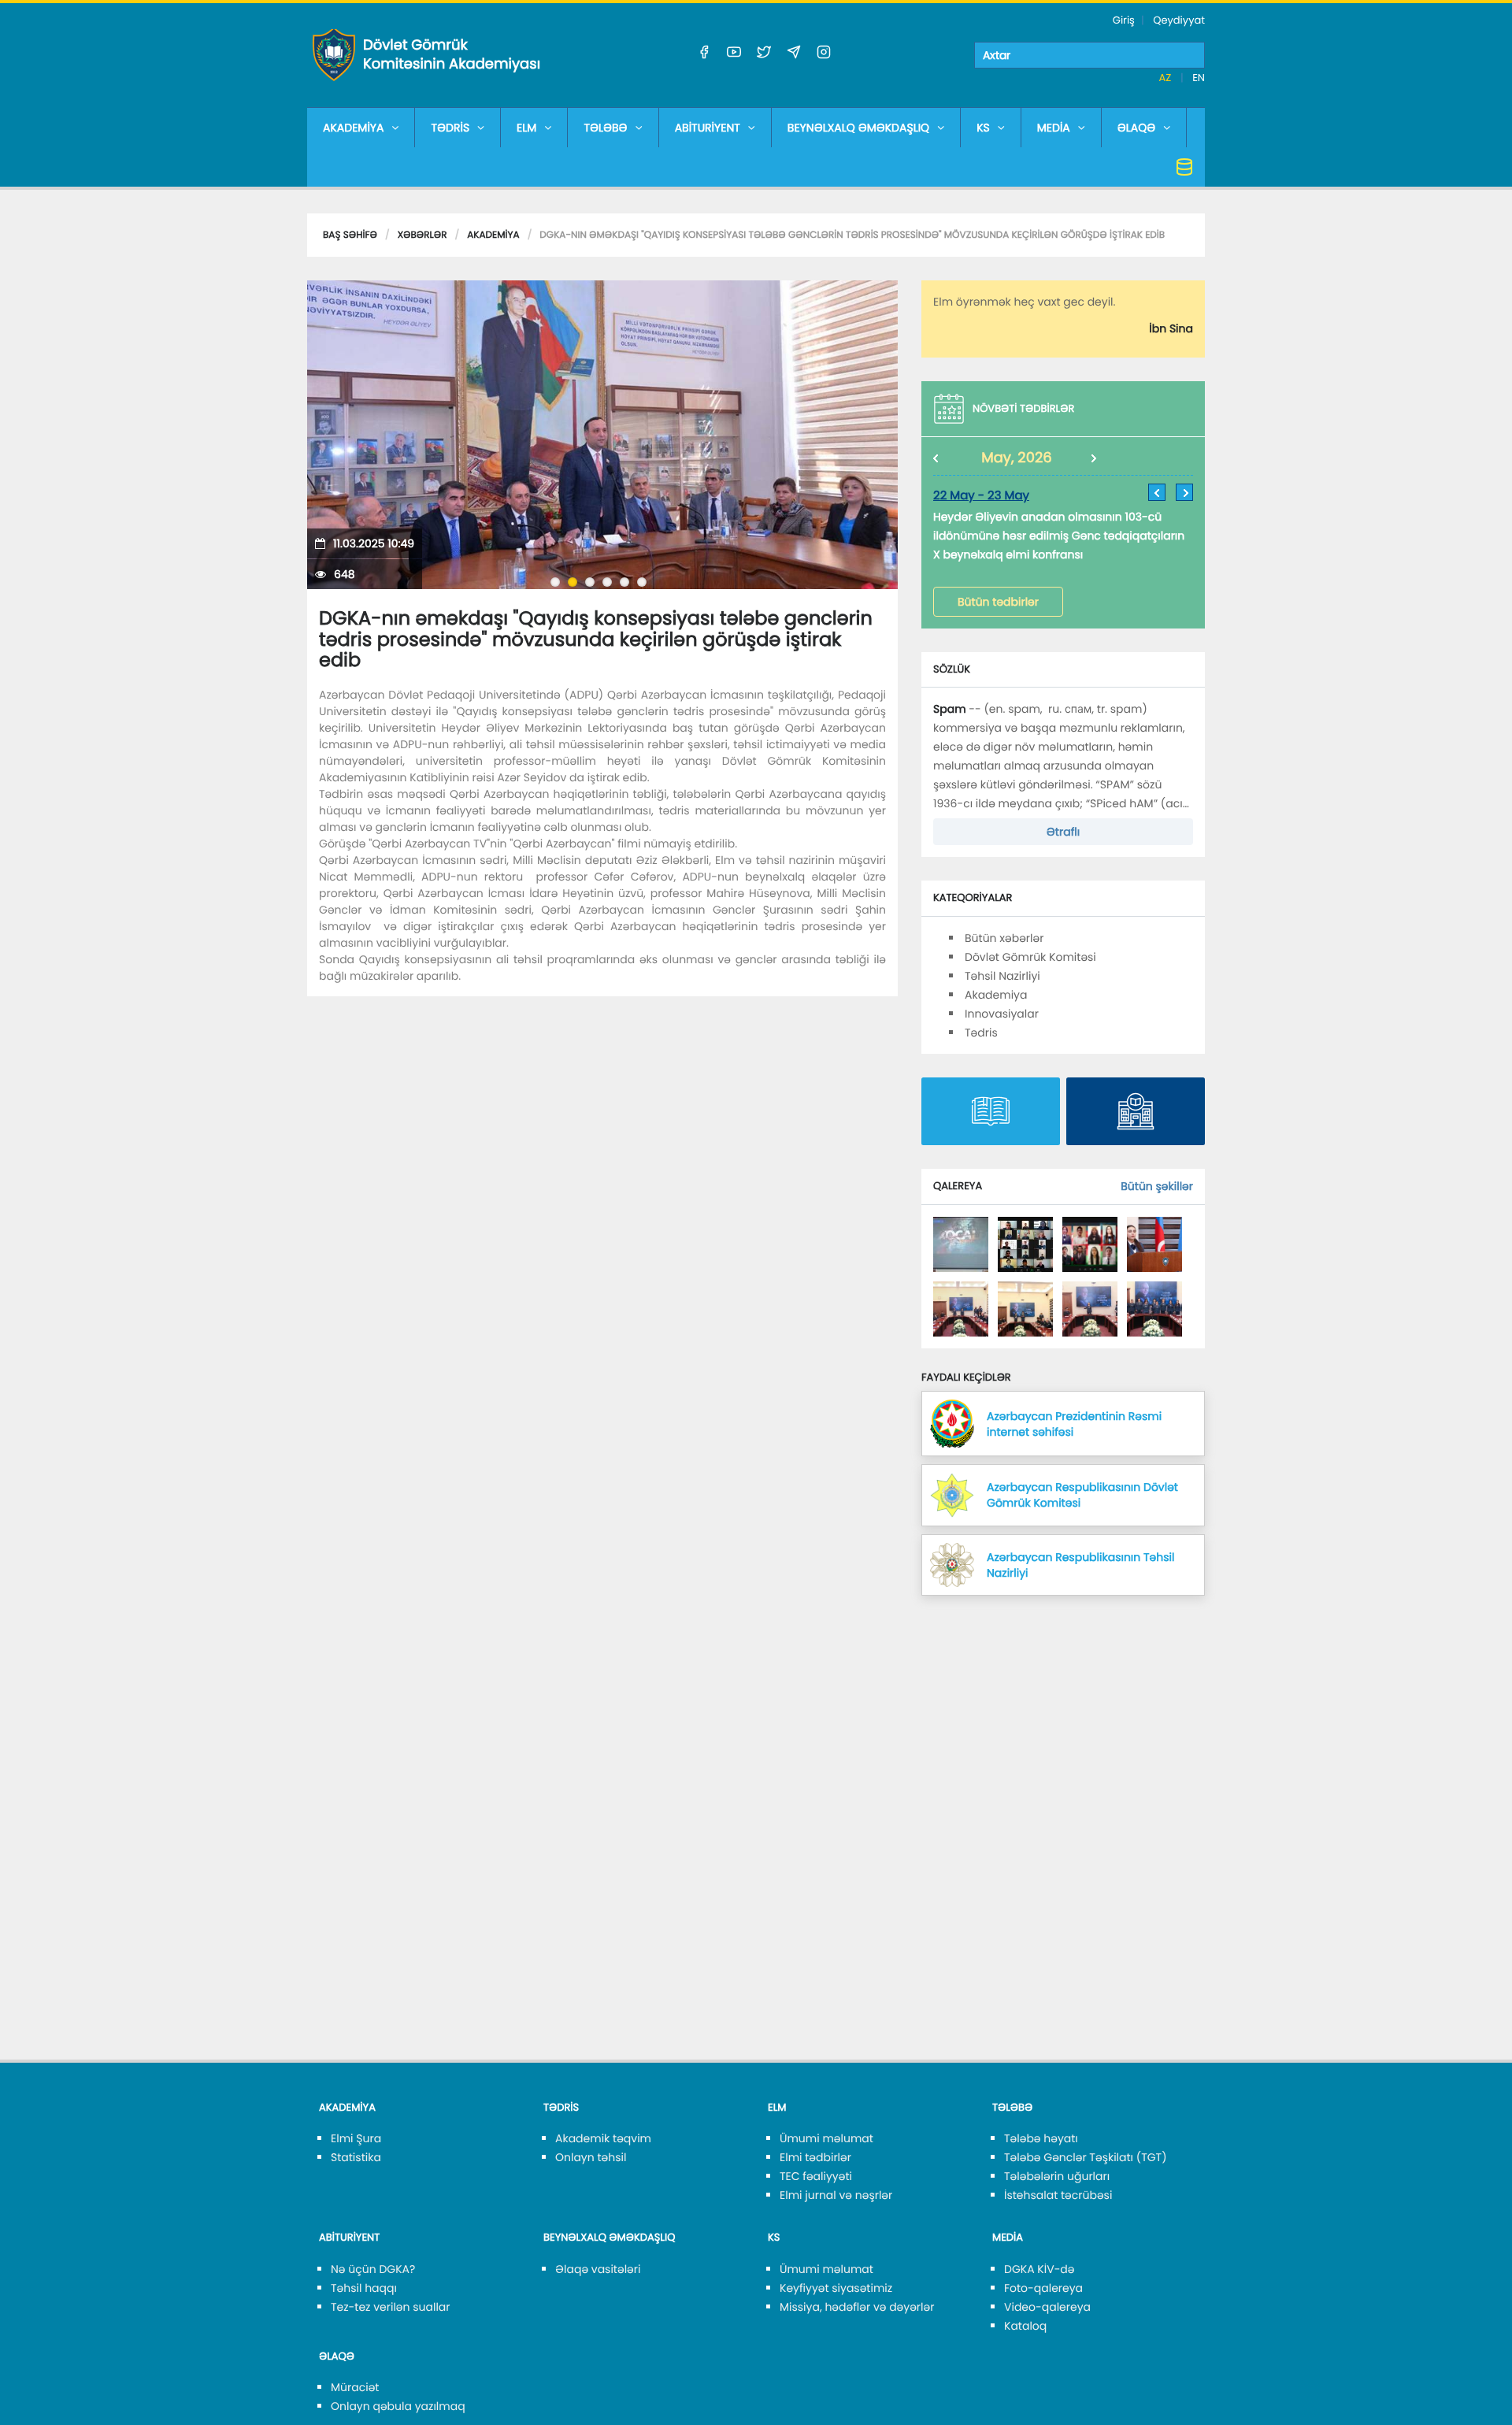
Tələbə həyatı (1041, 2138)
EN (1199, 78)
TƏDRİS (450, 128)
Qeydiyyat (1179, 20)
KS (983, 128)
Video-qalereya (1047, 2307)
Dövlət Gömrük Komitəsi (1030, 957)
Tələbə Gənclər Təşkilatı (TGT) (1086, 2157)
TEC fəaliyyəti (816, 2176)
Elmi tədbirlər (815, 2157)
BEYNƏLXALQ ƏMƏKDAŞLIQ (858, 128)
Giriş (1124, 20)
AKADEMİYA (353, 128)
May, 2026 (1017, 458)
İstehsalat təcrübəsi (1058, 2195)
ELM (526, 128)
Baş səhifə (350, 235)
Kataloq (1025, 2326)
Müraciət (355, 2387)
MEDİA (1054, 128)
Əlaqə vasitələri (598, 2269)
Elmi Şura (356, 2138)
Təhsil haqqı (364, 2288)
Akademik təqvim (603, 2138)
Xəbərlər (422, 235)
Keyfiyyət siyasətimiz (836, 2288)
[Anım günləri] (961, 1244)
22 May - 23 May (981, 496)
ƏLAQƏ (1137, 128)
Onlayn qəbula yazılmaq (398, 2406)
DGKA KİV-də (1039, 2269)
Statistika (356, 2157)
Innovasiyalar (1002, 1014)
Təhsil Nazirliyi (1002, 976)
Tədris (981, 1033)
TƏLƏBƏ (605, 128)
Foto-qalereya (1043, 2288)
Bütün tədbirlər (998, 602)
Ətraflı (1063, 832)
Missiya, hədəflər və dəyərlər (857, 2307)
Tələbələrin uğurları (1057, 2176)
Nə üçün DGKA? (373, 2269)
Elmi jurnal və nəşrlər (836, 2195)
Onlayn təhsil (591, 2157)
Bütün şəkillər (1157, 1186)
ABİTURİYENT (708, 128)
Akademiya (493, 235)
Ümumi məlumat (826, 2138)
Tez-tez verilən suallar (391, 2307)
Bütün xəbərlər (1004, 938)
